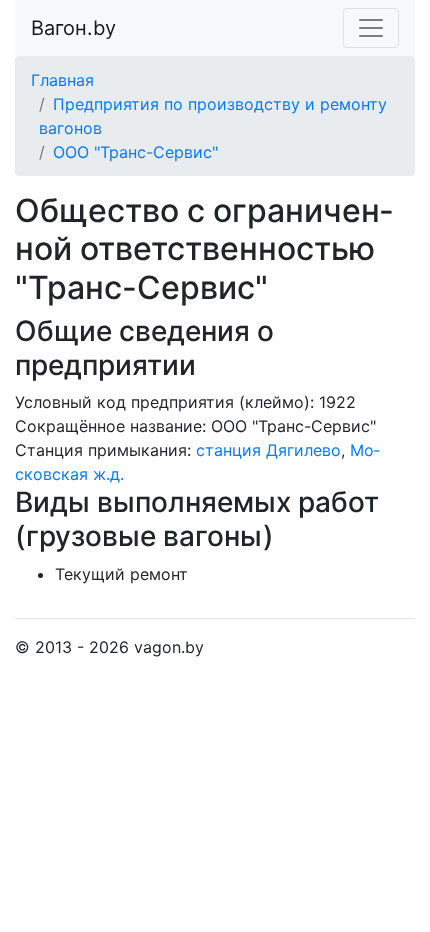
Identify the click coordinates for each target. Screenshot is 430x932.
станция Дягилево (268, 450)
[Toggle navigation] (371, 28)
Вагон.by (73, 28)
